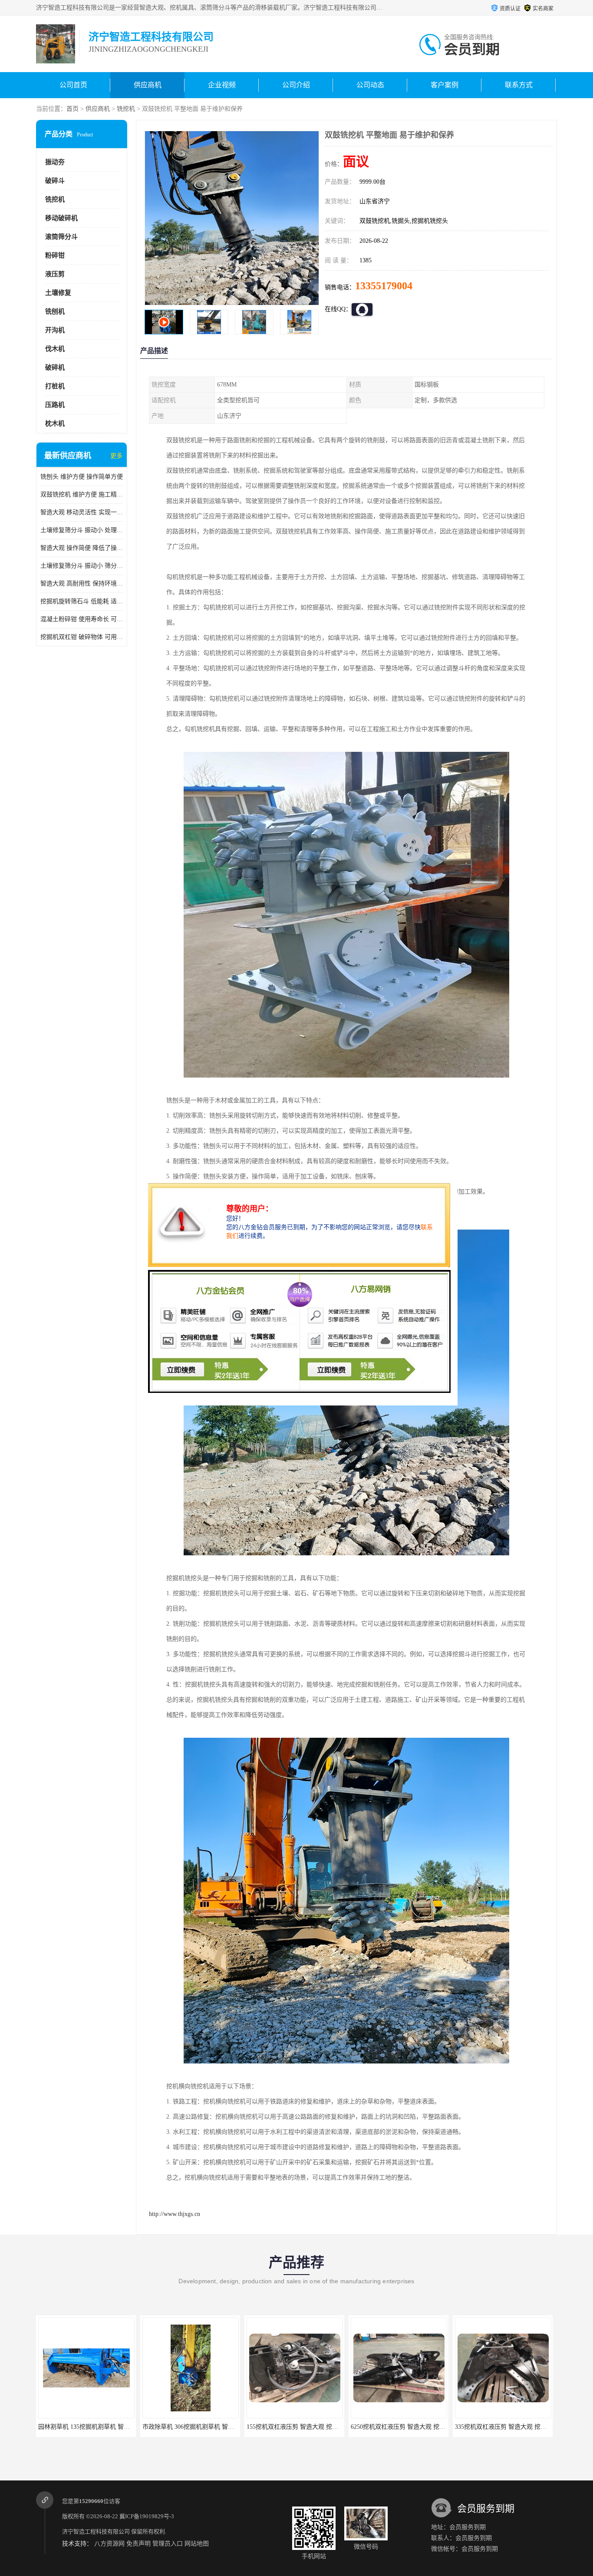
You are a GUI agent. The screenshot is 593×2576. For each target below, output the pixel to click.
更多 (116, 456)
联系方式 (519, 85)
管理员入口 (168, 2544)
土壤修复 (58, 293)
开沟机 (55, 330)
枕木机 (55, 423)
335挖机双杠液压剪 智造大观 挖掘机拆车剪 (311, 2427)
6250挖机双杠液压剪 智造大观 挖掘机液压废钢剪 (214, 2427)
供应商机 (148, 85)
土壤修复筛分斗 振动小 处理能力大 (82, 530)
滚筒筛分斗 (61, 237)
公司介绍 (296, 85)
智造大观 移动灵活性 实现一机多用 (82, 512)
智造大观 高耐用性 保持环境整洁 (82, 584)
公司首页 (73, 85)
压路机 (55, 405)
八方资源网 (109, 2544)
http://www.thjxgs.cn (175, 2214)
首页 (72, 109)
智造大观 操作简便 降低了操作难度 (82, 548)
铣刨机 (55, 311)
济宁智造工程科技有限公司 (96, 2531)
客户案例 (445, 85)
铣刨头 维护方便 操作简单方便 (82, 477)
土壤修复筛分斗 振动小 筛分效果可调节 (82, 566)
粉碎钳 (55, 255)
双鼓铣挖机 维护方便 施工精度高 (82, 494)
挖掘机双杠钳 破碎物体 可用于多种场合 (82, 637)
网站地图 (197, 2544)
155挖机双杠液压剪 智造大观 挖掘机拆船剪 (103, 2427)
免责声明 (138, 2544)
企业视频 (222, 85)
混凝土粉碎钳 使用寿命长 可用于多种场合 (82, 619)
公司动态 (370, 85)
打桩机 (55, 386)
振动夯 (55, 162)
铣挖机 (126, 109)
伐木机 (55, 349)
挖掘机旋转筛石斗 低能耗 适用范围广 (82, 601)
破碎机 (55, 367)
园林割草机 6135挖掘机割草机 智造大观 (411, 2427)
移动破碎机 (61, 218)
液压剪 (55, 274)
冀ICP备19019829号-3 (147, 2516)
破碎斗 (55, 181)
